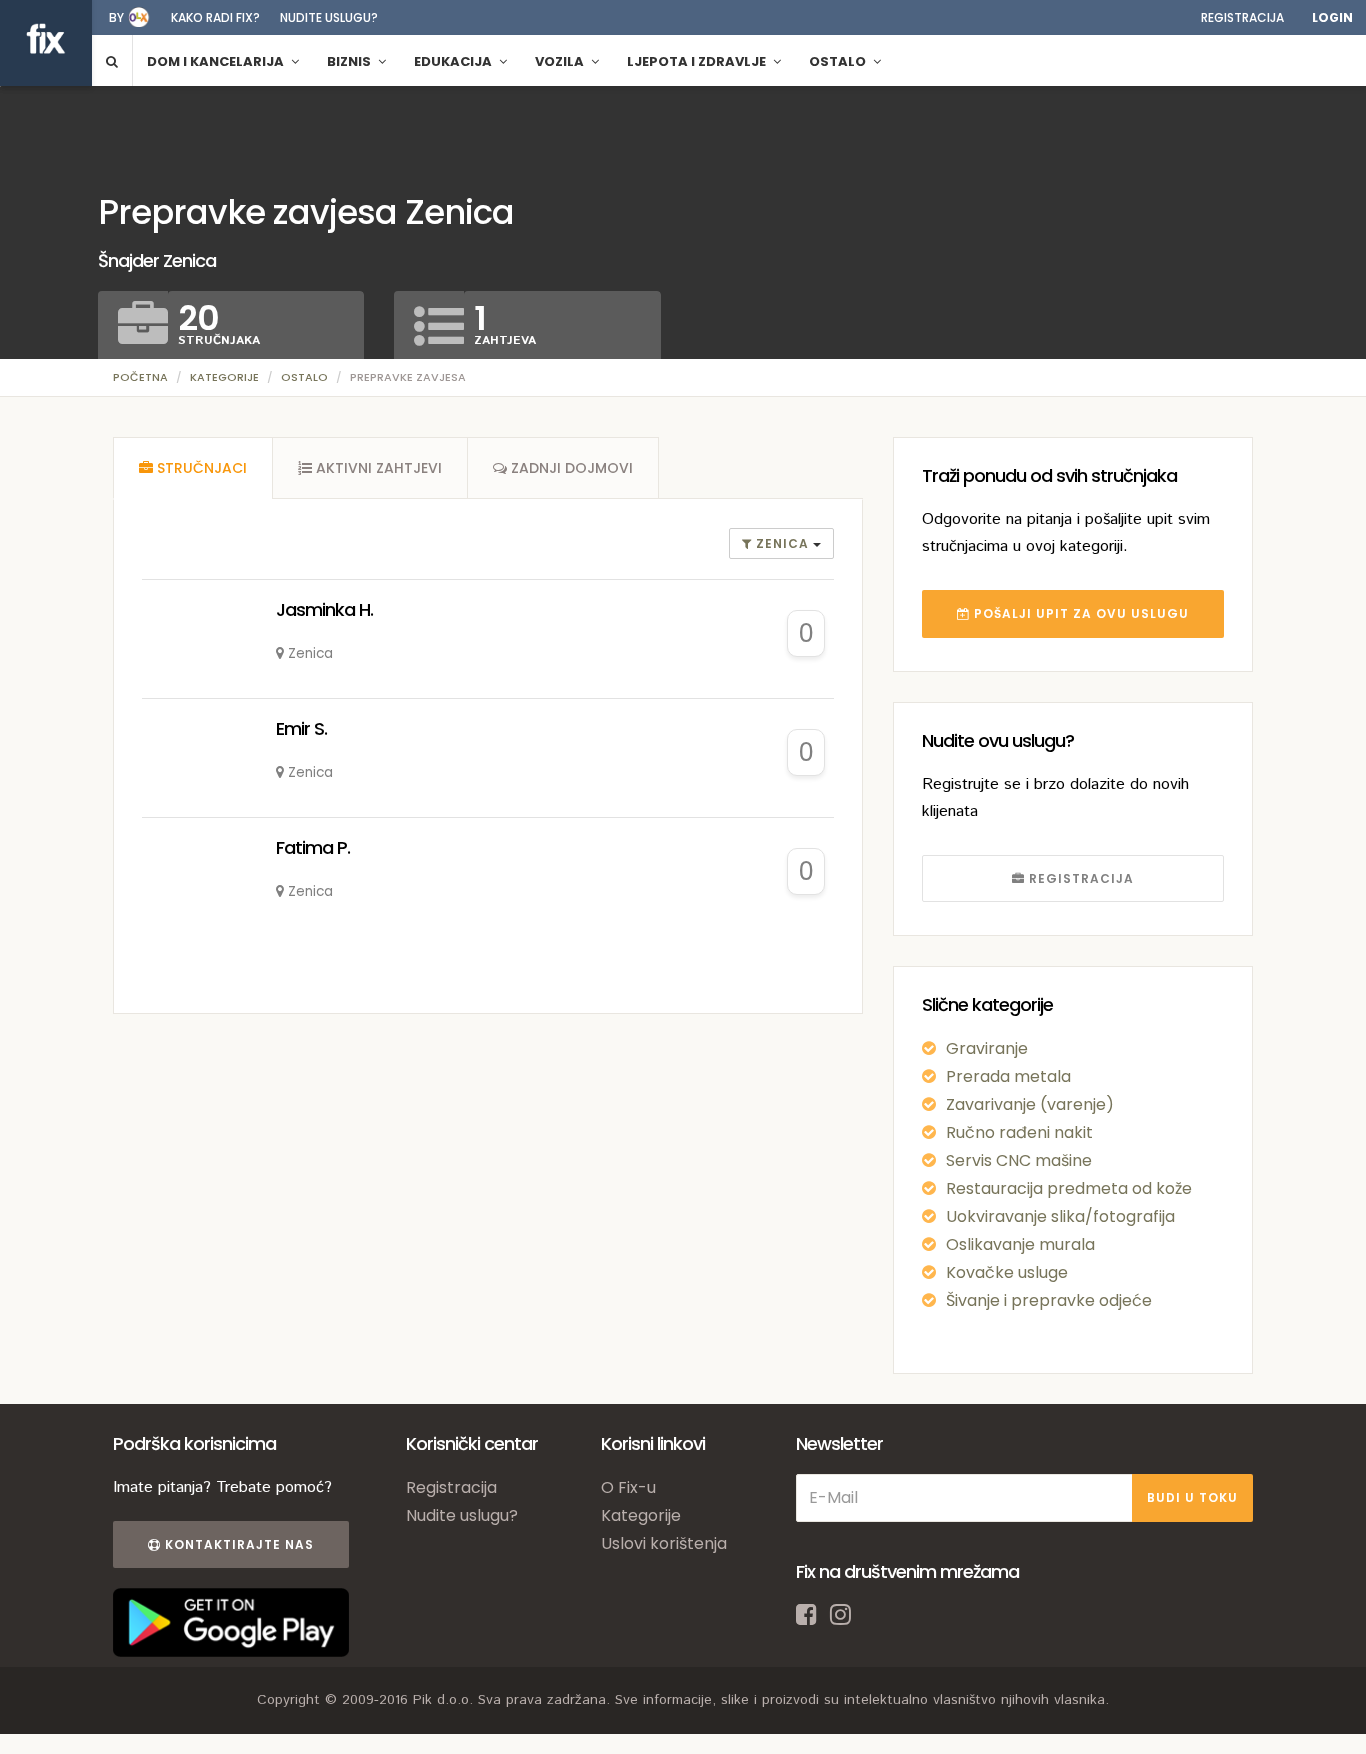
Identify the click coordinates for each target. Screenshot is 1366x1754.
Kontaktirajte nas (237, 1544)
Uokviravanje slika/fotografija (1060, 1216)
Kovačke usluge (1007, 1272)
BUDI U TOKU (1192, 1497)
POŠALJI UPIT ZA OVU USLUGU (1079, 613)
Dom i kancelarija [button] (217, 61)
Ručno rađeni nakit (1019, 1132)
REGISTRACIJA (1079, 878)
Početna (140, 377)
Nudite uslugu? (329, 17)
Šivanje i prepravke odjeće (1049, 1300)
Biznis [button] (350, 61)
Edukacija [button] (454, 61)
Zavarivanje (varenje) (1030, 1104)
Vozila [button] (561, 61)
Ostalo (304, 377)
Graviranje (987, 1048)
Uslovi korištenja (664, 1543)
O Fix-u (628, 1487)
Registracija (1242, 17)
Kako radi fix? (215, 17)
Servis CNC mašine (1019, 1160)
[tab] (193, 468)
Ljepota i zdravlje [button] (698, 61)
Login (1332, 17)
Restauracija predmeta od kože (1069, 1188)
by (116, 17)
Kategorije (224, 377)
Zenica (782, 543)
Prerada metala (1008, 1076)
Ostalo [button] (839, 61)
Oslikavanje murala (1020, 1244)
